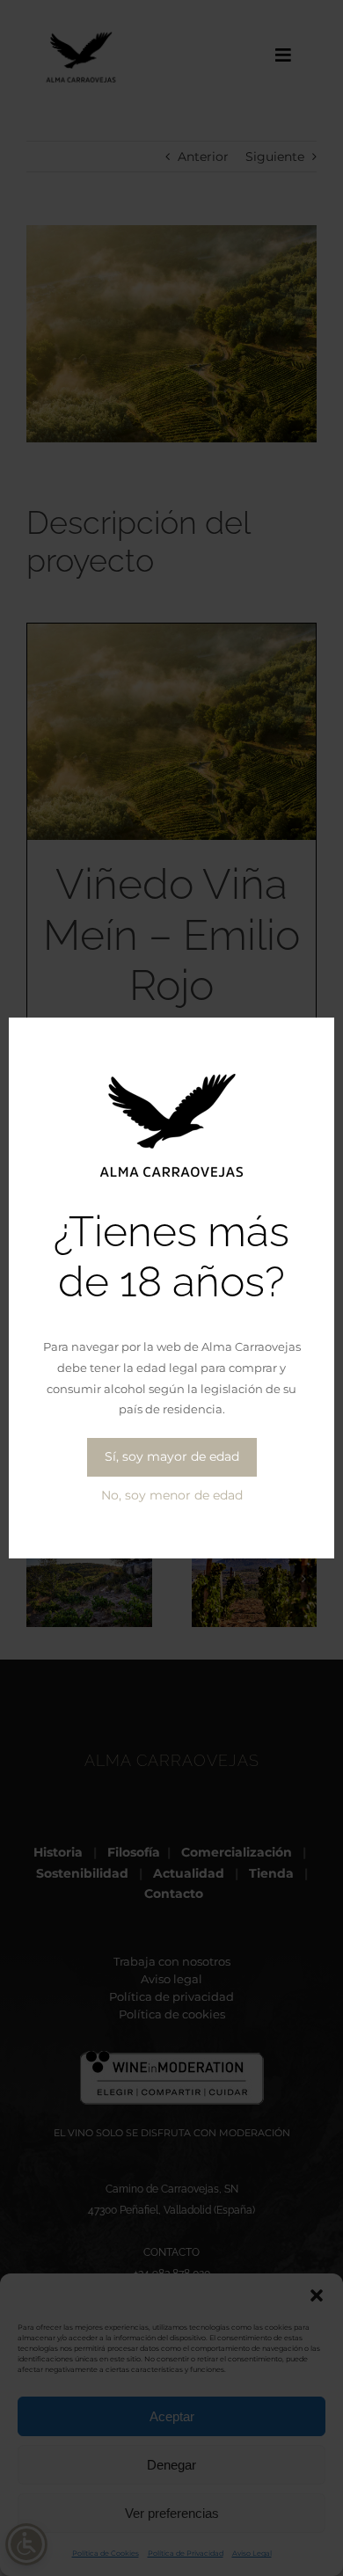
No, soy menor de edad (172, 1495)
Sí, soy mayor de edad (172, 1456)
